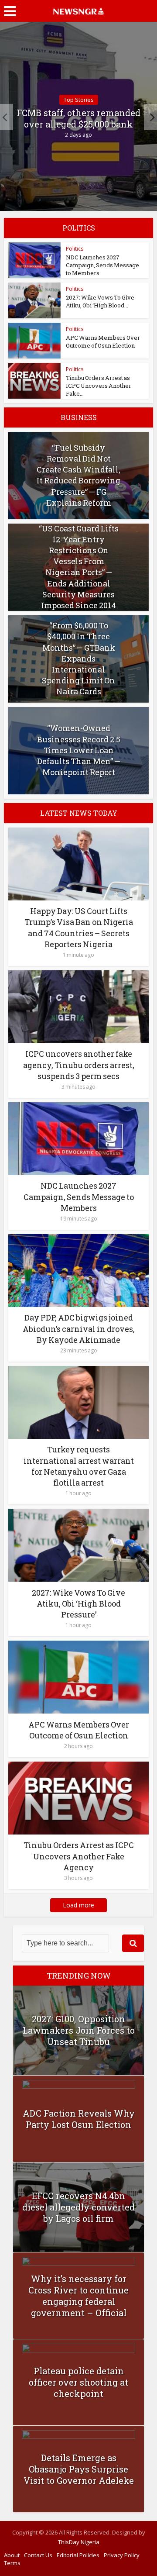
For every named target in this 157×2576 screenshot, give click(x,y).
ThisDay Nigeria (79, 2542)
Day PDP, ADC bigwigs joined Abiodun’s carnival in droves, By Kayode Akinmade (79, 1328)
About (12, 2555)
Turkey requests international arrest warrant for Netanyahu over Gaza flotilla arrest (79, 1466)
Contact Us (38, 2555)
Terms (12, 2563)
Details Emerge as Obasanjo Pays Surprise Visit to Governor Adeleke (79, 2469)
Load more (78, 1905)
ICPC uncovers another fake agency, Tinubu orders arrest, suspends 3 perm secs (79, 1065)
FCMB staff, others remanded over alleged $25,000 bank (78, 118)
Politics (75, 249)
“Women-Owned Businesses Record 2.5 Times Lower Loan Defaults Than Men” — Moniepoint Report (79, 750)
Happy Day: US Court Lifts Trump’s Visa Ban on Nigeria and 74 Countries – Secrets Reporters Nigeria (79, 928)
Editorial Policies (78, 2555)
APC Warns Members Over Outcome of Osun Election (103, 341)
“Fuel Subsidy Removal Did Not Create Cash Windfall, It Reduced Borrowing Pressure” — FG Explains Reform (78, 475)
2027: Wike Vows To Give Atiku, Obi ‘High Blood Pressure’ (78, 1604)
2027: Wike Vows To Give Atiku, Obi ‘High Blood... (100, 301)
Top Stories (79, 100)
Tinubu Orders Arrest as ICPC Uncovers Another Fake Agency (79, 1856)
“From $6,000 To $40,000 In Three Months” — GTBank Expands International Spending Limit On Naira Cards (78, 658)
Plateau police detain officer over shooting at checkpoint (78, 2382)
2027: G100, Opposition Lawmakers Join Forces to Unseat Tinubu (79, 2030)
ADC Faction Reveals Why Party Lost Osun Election (79, 2119)
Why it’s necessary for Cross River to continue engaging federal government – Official (78, 2296)
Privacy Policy (122, 2555)
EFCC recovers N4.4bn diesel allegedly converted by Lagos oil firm (78, 2207)
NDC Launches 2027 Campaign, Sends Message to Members (102, 265)
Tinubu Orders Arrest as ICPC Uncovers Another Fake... (99, 386)
